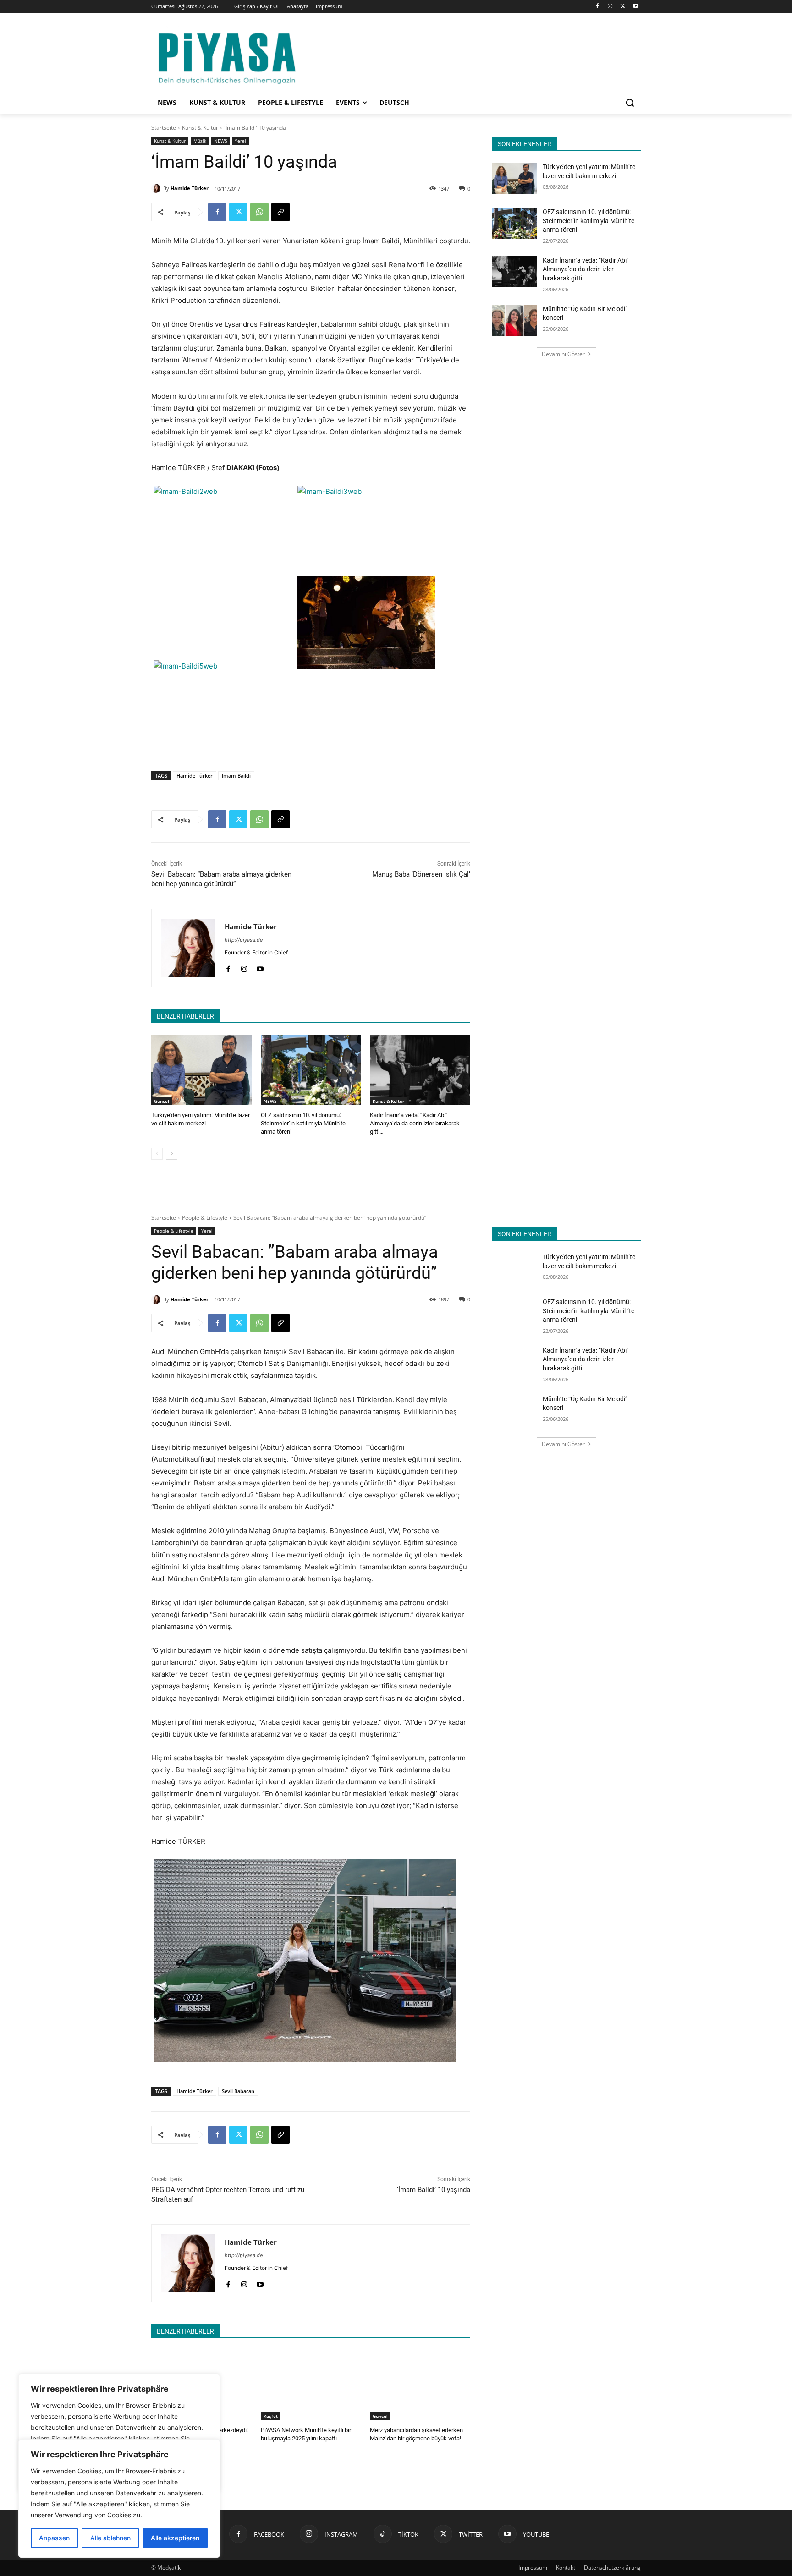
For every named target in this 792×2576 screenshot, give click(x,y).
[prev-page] (157, 1154)
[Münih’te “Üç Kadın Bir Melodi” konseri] (514, 320)
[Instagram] (610, 7)
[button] (630, 103)
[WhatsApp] (259, 212)
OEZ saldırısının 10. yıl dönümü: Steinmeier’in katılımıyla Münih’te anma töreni (303, 1123)
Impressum (533, 2568)
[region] (119, 2499)
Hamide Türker (190, 188)
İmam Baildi (236, 776)
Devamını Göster (563, 354)
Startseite (164, 128)
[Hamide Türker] (157, 188)
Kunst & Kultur (200, 128)
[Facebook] (597, 7)
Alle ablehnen (110, 2538)
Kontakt (566, 2568)
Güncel (162, 1101)
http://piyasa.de (244, 940)
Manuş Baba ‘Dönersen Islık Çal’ (421, 874)
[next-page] (172, 1154)
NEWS (220, 141)
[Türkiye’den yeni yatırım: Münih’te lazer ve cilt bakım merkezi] (201, 1070)
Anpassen (54, 2538)
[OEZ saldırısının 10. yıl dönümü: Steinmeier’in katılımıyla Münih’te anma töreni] (311, 1070)
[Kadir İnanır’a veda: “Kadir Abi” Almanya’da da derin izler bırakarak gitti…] (420, 1070)
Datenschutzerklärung (612, 2568)
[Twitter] (623, 7)
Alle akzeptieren (175, 2538)
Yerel (240, 141)
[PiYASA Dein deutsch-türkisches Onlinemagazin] (227, 57)
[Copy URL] (280, 212)
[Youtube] (635, 7)
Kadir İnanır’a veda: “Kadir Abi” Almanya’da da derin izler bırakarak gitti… (415, 1123)
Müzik (200, 141)
